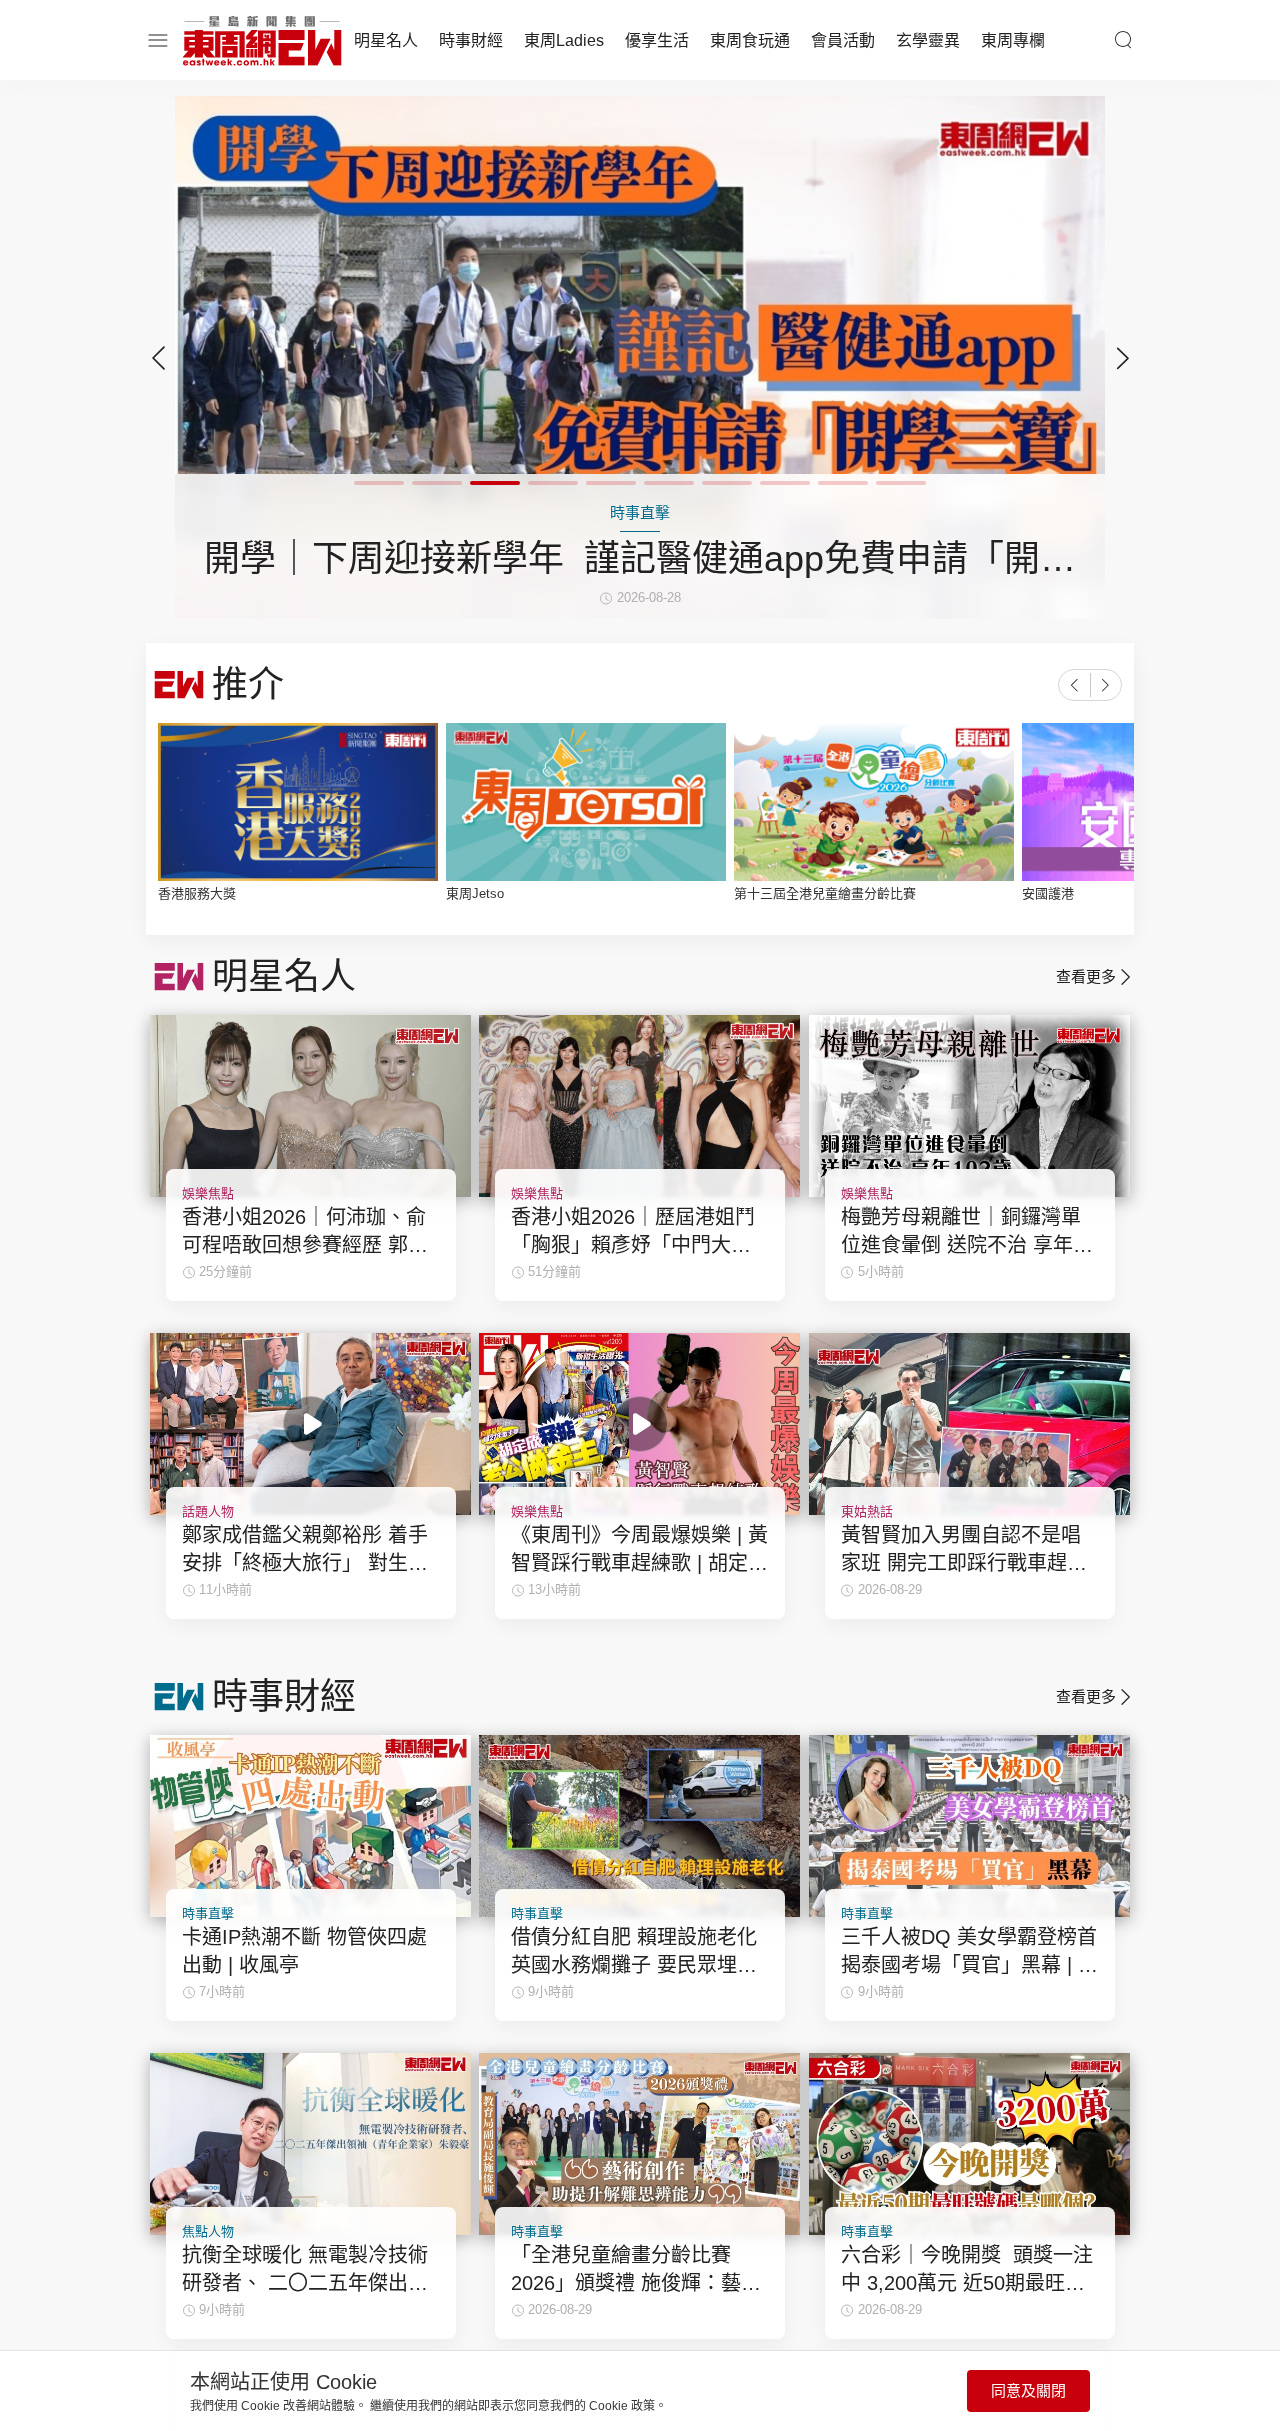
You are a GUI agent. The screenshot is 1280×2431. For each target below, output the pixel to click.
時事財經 (471, 40)
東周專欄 (1013, 40)
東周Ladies (564, 40)
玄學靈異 (928, 40)
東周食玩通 (750, 40)
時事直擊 (208, 1913)
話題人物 (208, 1511)
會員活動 (843, 40)
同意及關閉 (1028, 2390)
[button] (1122, 358)
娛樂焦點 (208, 1193)
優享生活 (657, 40)
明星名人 (386, 40)
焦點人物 (208, 2231)
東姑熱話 (867, 1511)
